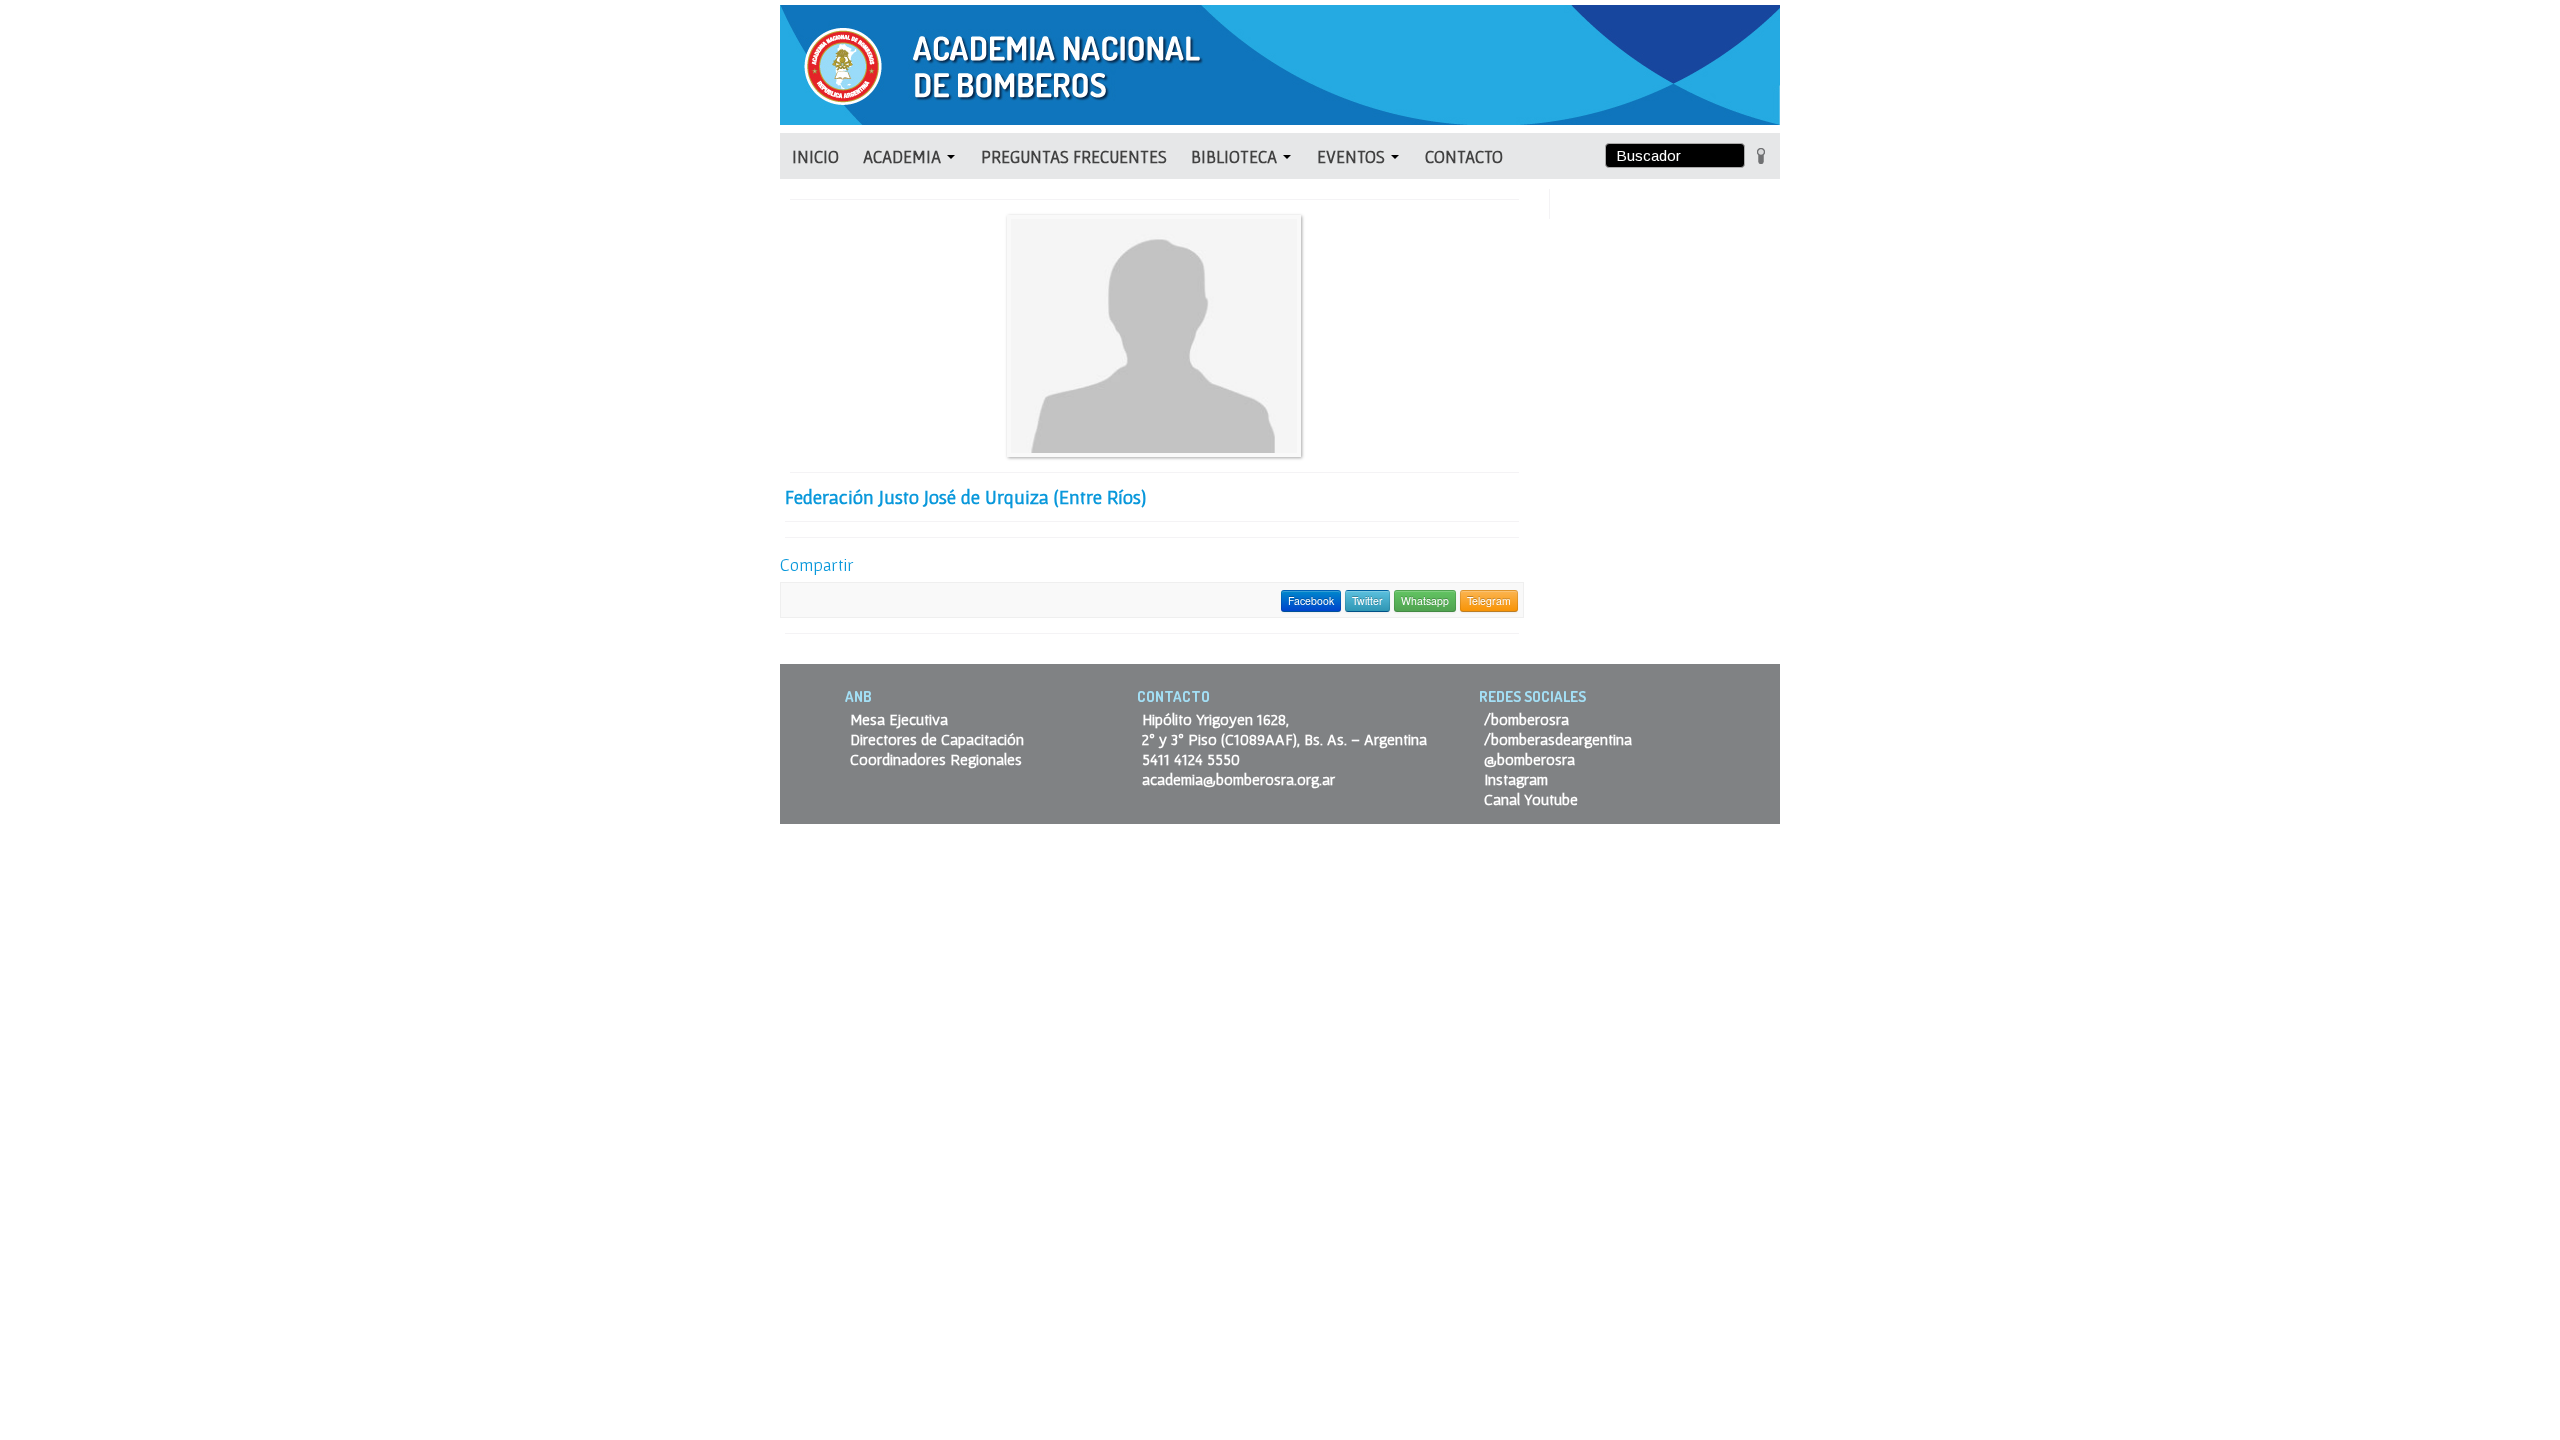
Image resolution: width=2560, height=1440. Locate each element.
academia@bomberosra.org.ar (1238, 779)
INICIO (815, 156)
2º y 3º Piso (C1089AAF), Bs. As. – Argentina (1284, 739)
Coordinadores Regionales (936, 759)
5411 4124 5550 (1191, 759)
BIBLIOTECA (1236, 156)
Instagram (1516, 779)
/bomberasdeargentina (1558, 739)
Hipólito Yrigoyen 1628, (1215, 719)
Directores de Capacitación (937, 739)
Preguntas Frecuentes (1074, 156)
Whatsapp (1425, 600)
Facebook (1311, 600)
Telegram (1489, 600)
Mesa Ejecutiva (899, 719)
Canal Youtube (1531, 799)
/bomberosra (1526, 719)
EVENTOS (1353, 156)
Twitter (1367, 600)
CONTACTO (1464, 156)
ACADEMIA (904, 156)
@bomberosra (1529, 759)
